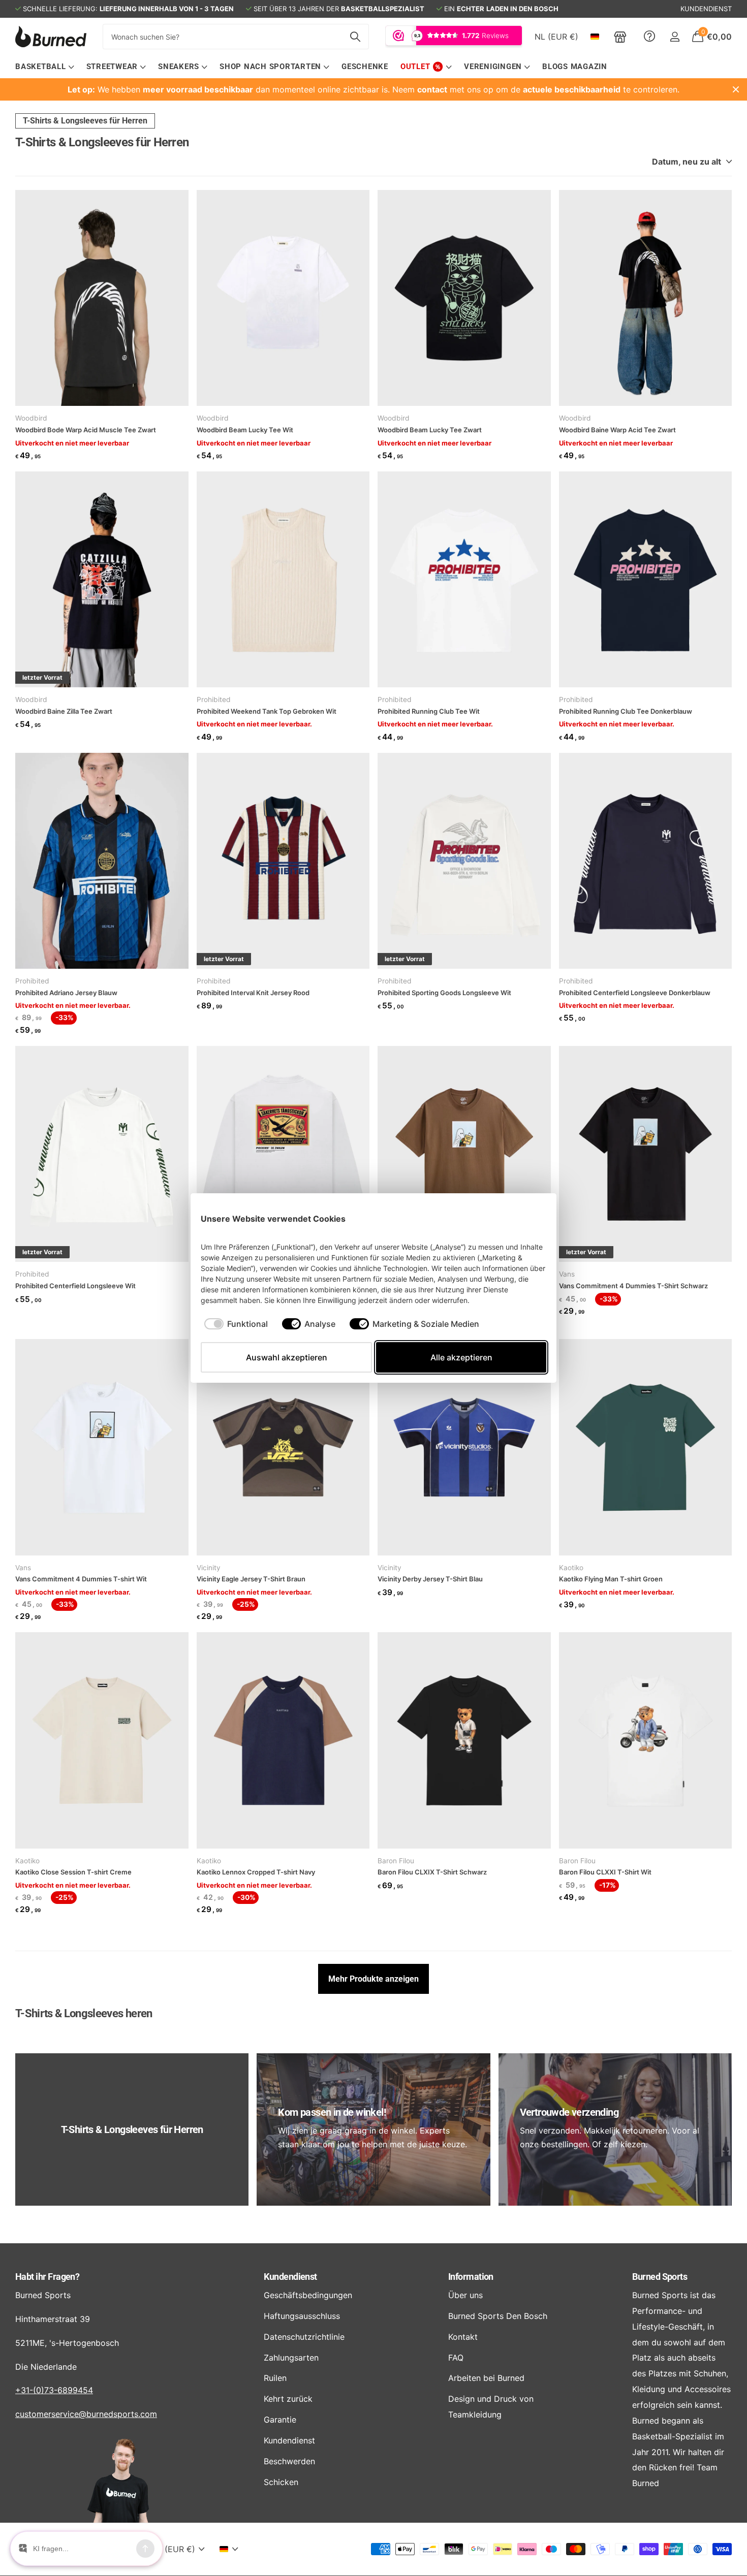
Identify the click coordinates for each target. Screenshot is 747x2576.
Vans (567, 1274)
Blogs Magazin (575, 67)
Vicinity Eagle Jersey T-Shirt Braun (251, 1579)
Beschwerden (289, 2461)
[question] (649, 37)
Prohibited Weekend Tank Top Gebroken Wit (267, 711)
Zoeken (355, 37)
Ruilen (275, 2378)
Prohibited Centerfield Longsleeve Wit (75, 1286)
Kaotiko (571, 1568)
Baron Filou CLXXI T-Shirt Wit (605, 1872)
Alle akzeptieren (461, 1357)
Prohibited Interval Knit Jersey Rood (253, 993)
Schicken (281, 2482)
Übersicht (523, 1218)
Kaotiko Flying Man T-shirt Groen (611, 1579)
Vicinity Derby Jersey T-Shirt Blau (430, 1579)
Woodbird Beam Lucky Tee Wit (245, 430)
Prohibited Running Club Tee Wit (429, 711)
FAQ (456, 2358)
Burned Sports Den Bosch (498, 2316)
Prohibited (214, 699)
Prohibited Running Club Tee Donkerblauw (626, 711)
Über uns (465, 2295)
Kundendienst (290, 2277)
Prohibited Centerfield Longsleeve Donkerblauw (635, 993)
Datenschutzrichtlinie (304, 2337)
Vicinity (209, 1568)
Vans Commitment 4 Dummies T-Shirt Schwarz (633, 1286)
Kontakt (463, 2337)
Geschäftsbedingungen (308, 2295)
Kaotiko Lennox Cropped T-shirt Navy (256, 1872)
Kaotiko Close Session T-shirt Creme (73, 1872)
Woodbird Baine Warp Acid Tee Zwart (617, 430)
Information (471, 2277)
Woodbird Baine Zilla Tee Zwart (64, 711)
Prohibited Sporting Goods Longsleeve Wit (444, 993)
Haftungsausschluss (302, 2316)
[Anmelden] (675, 37)
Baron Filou (396, 1861)
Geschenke (365, 67)
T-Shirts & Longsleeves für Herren (85, 121)
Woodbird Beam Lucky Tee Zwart (430, 430)
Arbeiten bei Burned (486, 2378)
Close (736, 89)
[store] (620, 37)
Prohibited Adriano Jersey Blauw (66, 993)
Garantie (280, 2420)
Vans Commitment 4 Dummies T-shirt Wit (82, 1579)
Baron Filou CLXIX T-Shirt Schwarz (432, 1872)
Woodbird (31, 418)
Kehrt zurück (288, 2399)
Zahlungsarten (291, 2358)
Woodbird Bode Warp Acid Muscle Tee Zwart (86, 430)
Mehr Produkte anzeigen (373, 1979)
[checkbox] (236, 1324)
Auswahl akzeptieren (287, 1357)
